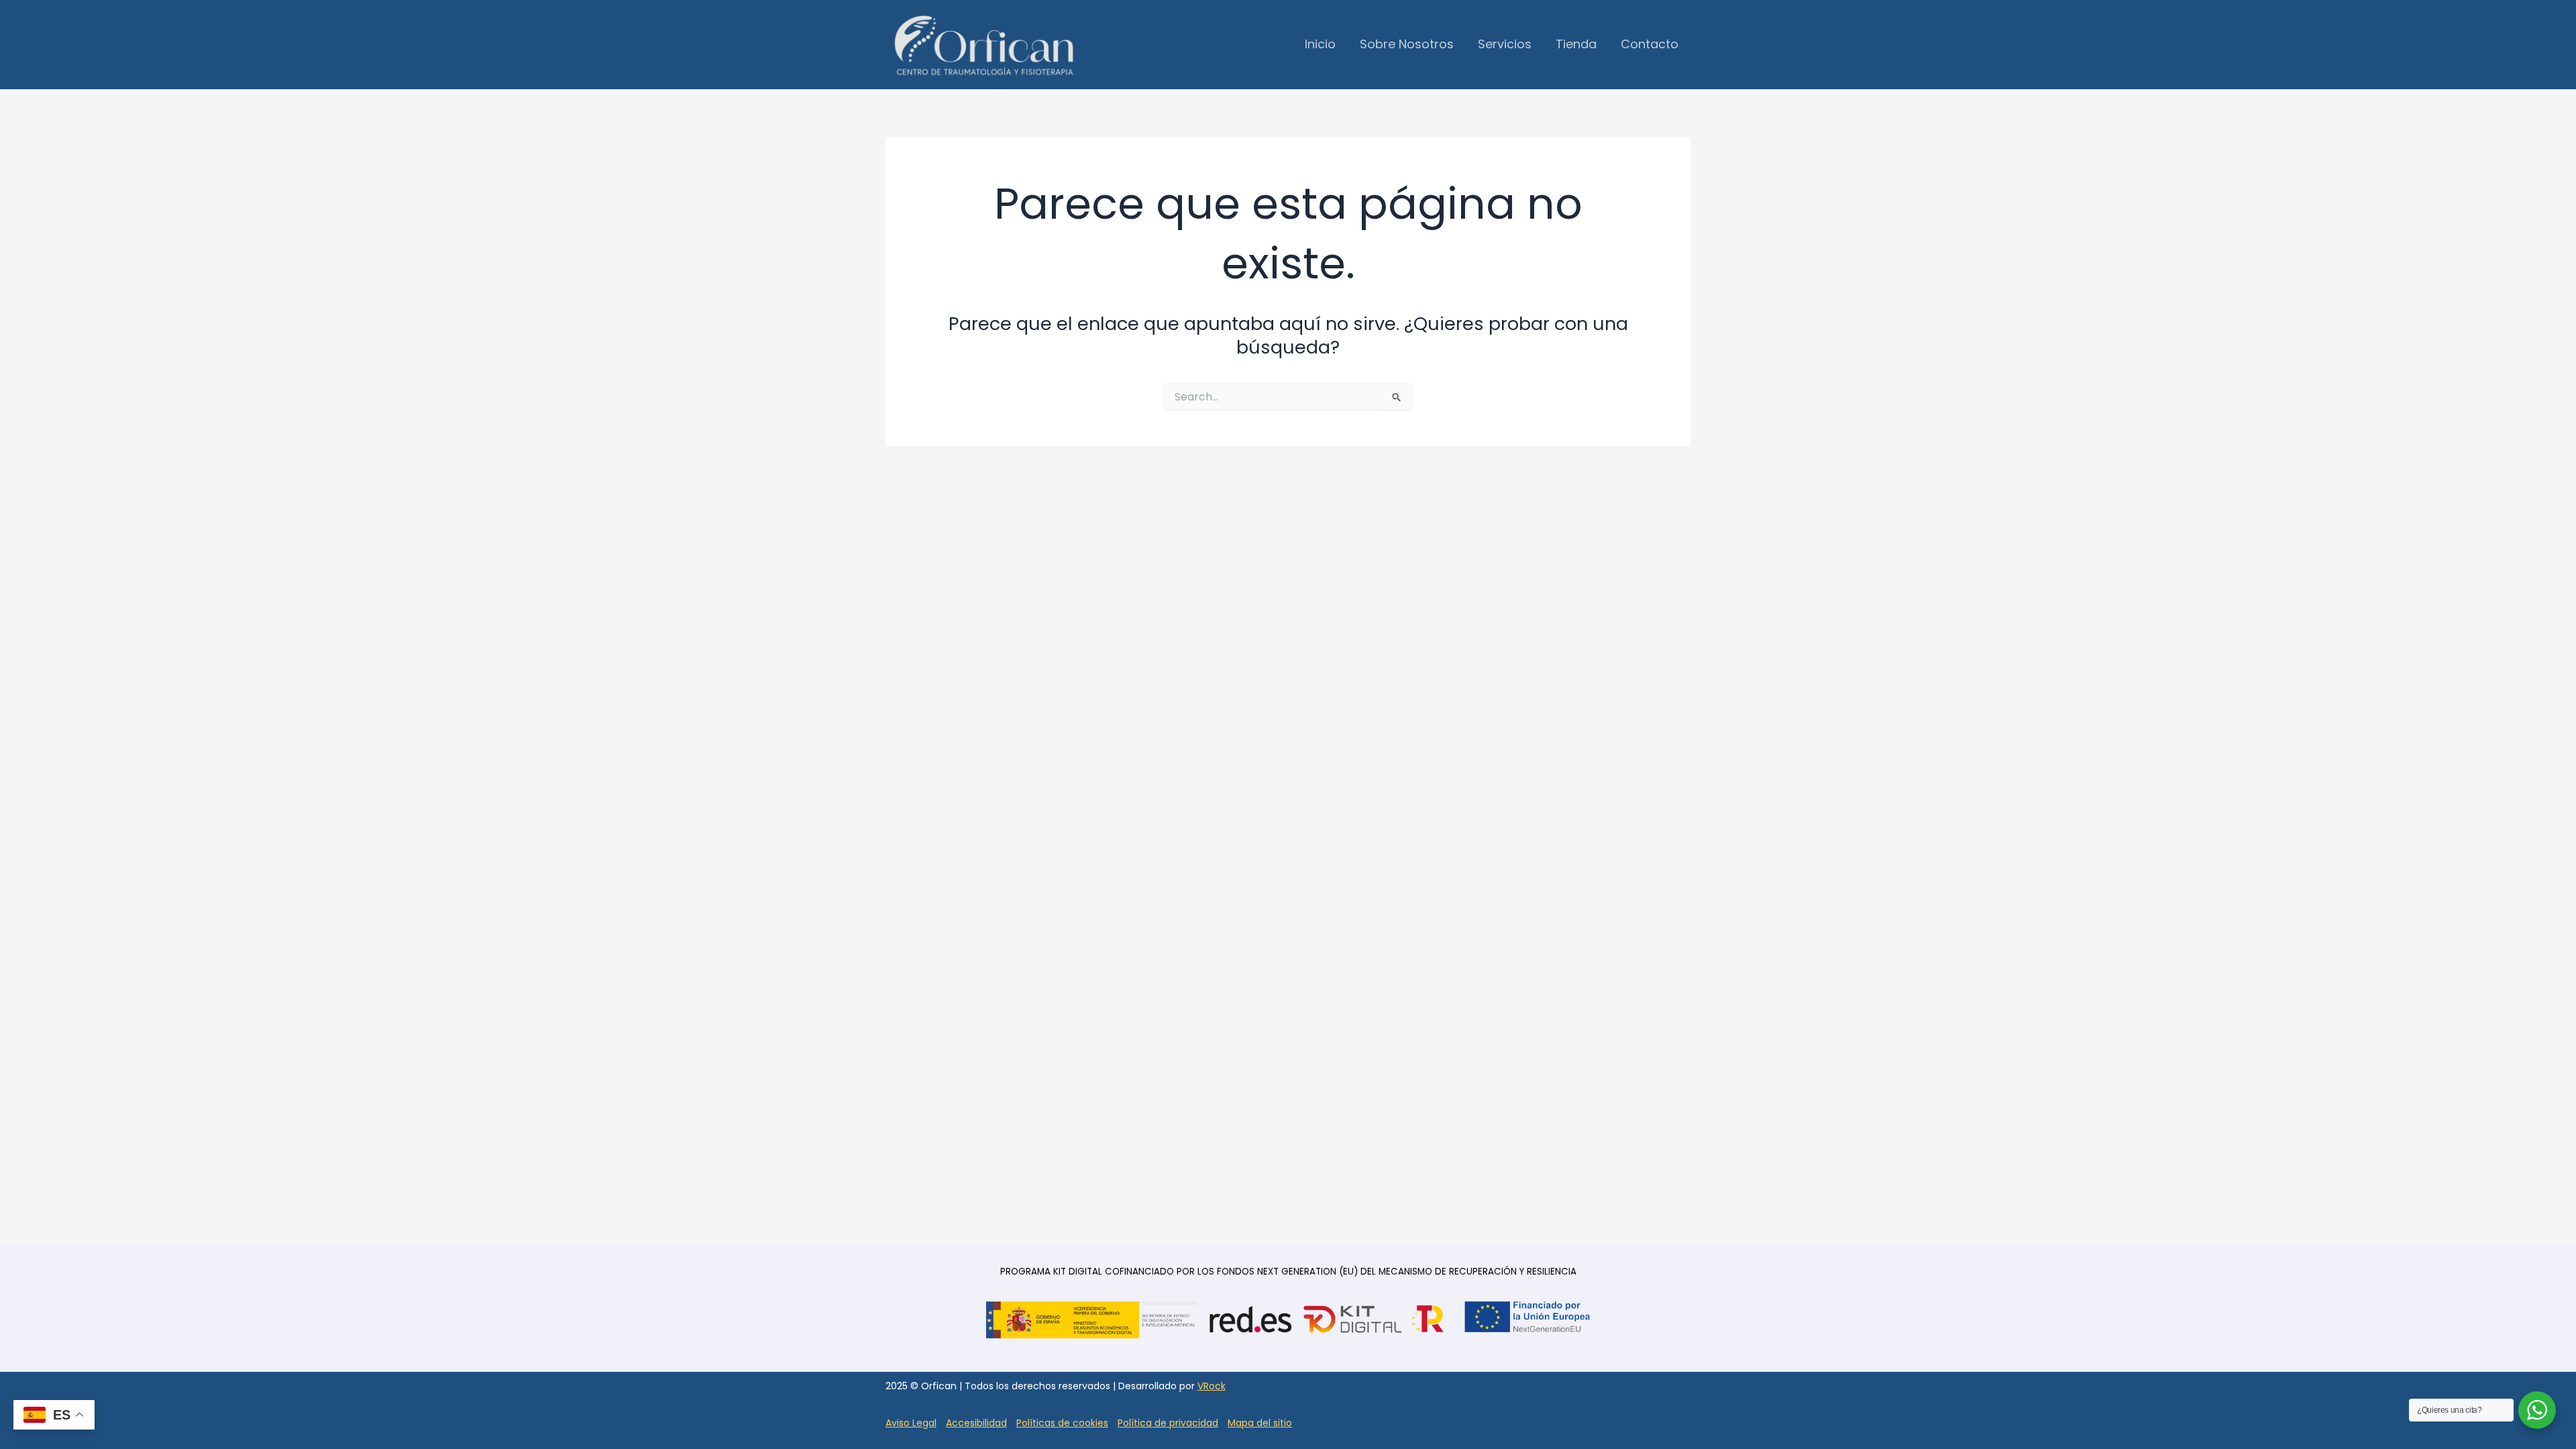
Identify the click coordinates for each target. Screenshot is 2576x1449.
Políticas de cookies (1062, 1423)
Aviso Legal (911, 1423)
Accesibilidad (976, 1423)
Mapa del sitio (1260, 1423)
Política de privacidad (1168, 1423)
